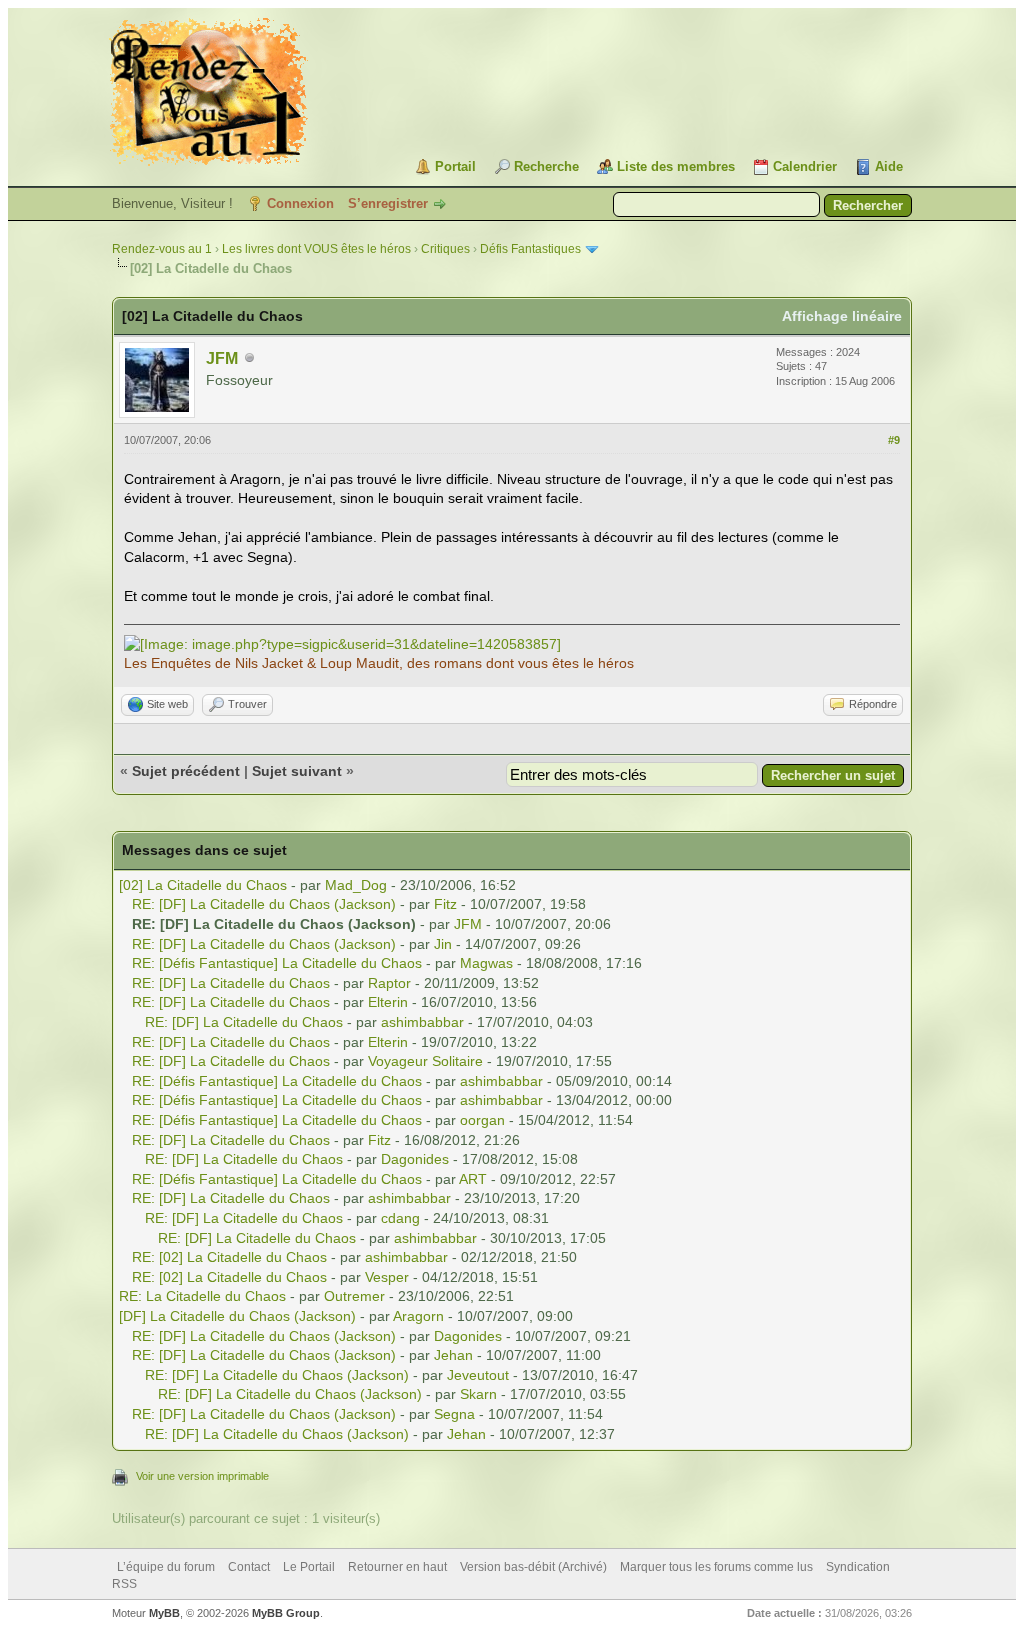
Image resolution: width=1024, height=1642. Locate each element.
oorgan (482, 1120)
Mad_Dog (356, 885)
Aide (889, 166)
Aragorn (418, 1316)
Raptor (389, 983)
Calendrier (805, 166)
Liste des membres (676, 166)
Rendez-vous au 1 (162, 249)
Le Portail (309, 1567)
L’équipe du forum (166, 1567)
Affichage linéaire (842, 316)
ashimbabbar (422, 1022)
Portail (455, 166)
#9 (894, 440)
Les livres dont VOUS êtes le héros (316, 249)
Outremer (354, 1296)
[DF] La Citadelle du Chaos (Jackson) (237, 1316)
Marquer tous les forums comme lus (716, 1567)
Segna (454, 1414)
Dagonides (415, 1159)
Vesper (387, 1277)
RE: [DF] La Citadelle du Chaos (231, 983)
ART (473, 1179)
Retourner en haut (397, 1567)
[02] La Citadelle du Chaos (203, 885)
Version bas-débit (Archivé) (533, 1567)
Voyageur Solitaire (425, 1061)
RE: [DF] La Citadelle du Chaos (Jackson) (264, 904)
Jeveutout (478, 1375)
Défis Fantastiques (530, 249)
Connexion (300, 203)
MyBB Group (286, 1613)
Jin (443, 944)
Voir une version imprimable (202, 1476)
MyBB (164, 1613)
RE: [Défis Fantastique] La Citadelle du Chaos (277, 963)
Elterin (388, 1002)
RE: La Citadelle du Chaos (202, 1296)
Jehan (453, 1355)
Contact (249, 1567)
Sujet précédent (186, 771)
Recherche (546, 166)
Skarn (478, 1394)
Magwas (486, 963)
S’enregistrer (388, 203)
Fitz (445, 904)
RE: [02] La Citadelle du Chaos (229, 1257)
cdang (400, 1218)
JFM (222, 358)
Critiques (445, 249)
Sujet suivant (297, 771)
